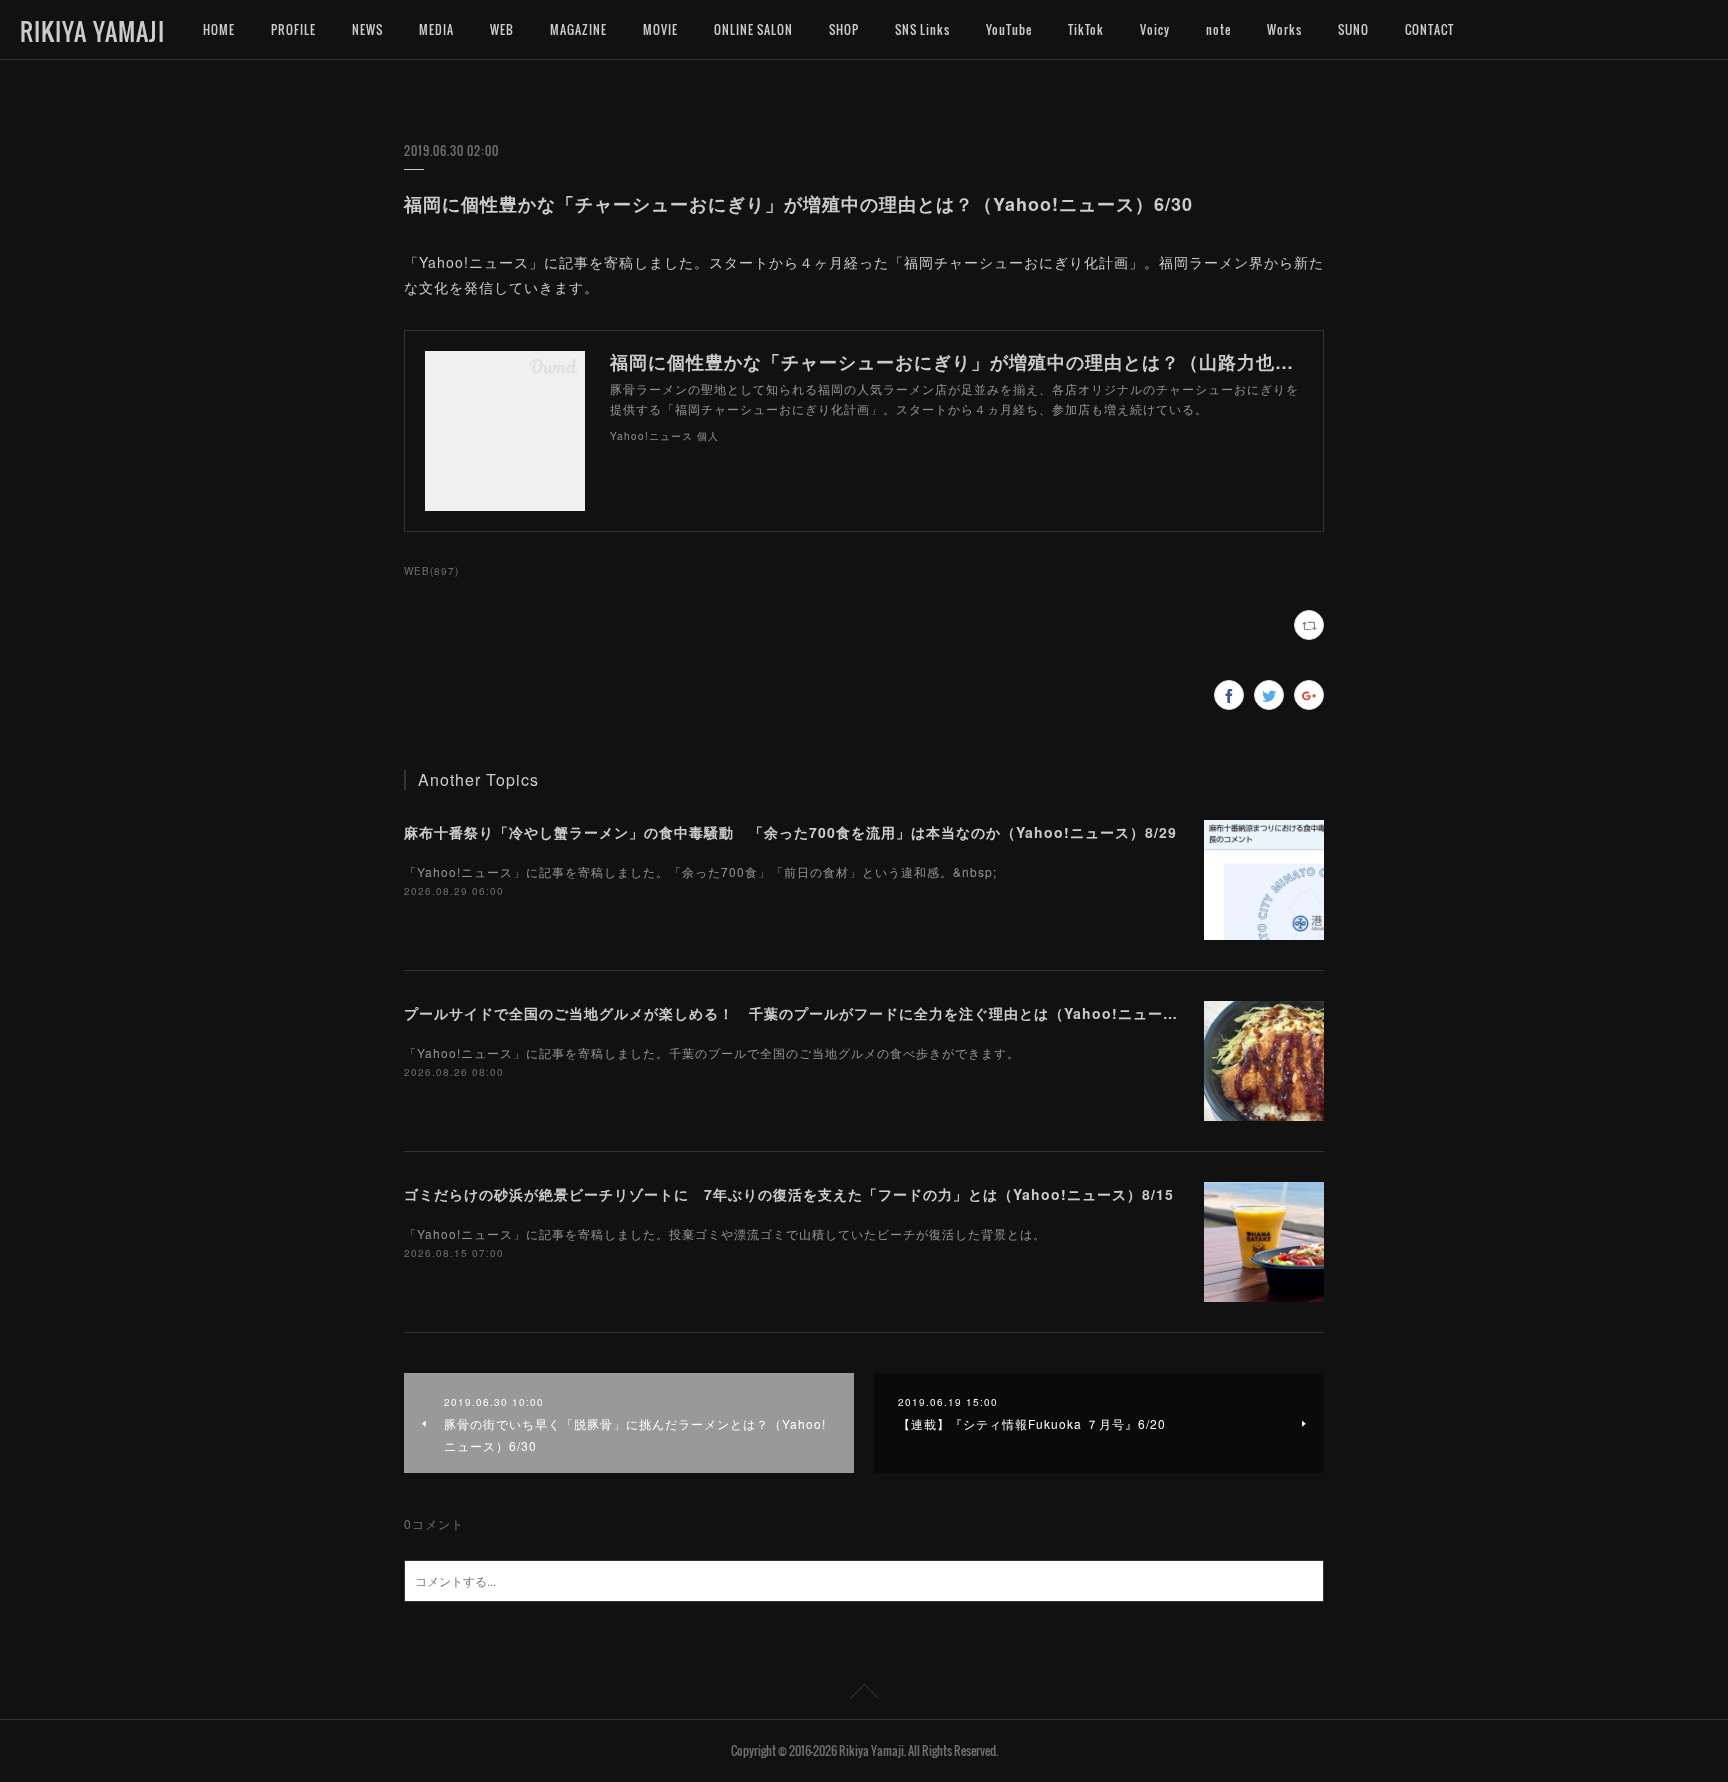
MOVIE (660, 29)
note (1218, 29)
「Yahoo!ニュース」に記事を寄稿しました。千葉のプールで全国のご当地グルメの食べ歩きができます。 (712, 1052)
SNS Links (922, 29)
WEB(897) (431, 571)
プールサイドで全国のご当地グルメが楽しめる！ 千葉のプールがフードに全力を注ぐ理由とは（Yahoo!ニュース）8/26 (814, 1013)
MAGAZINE (578, 29)
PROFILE (293, 29)
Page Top (864, 1695)
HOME (219, 29)
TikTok (1086, 29)
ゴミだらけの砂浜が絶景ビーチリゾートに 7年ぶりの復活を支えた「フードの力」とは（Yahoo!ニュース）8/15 (789, 1194)
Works (1284, 29)
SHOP (844, 29)
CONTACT (1429, 29)
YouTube (1009, 29)
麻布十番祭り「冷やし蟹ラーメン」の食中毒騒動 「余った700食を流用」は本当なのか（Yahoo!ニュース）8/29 (790, 832)
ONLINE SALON (753, 29)
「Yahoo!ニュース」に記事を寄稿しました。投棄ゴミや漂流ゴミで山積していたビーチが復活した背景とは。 (725, 1233)
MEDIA (436, 29)
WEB (502, 29)
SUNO (1353, 29)
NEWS (367, 29)
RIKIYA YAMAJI (92, 31)
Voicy (1155, 29)
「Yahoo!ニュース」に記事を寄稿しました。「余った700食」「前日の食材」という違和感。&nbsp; (700, 871)
